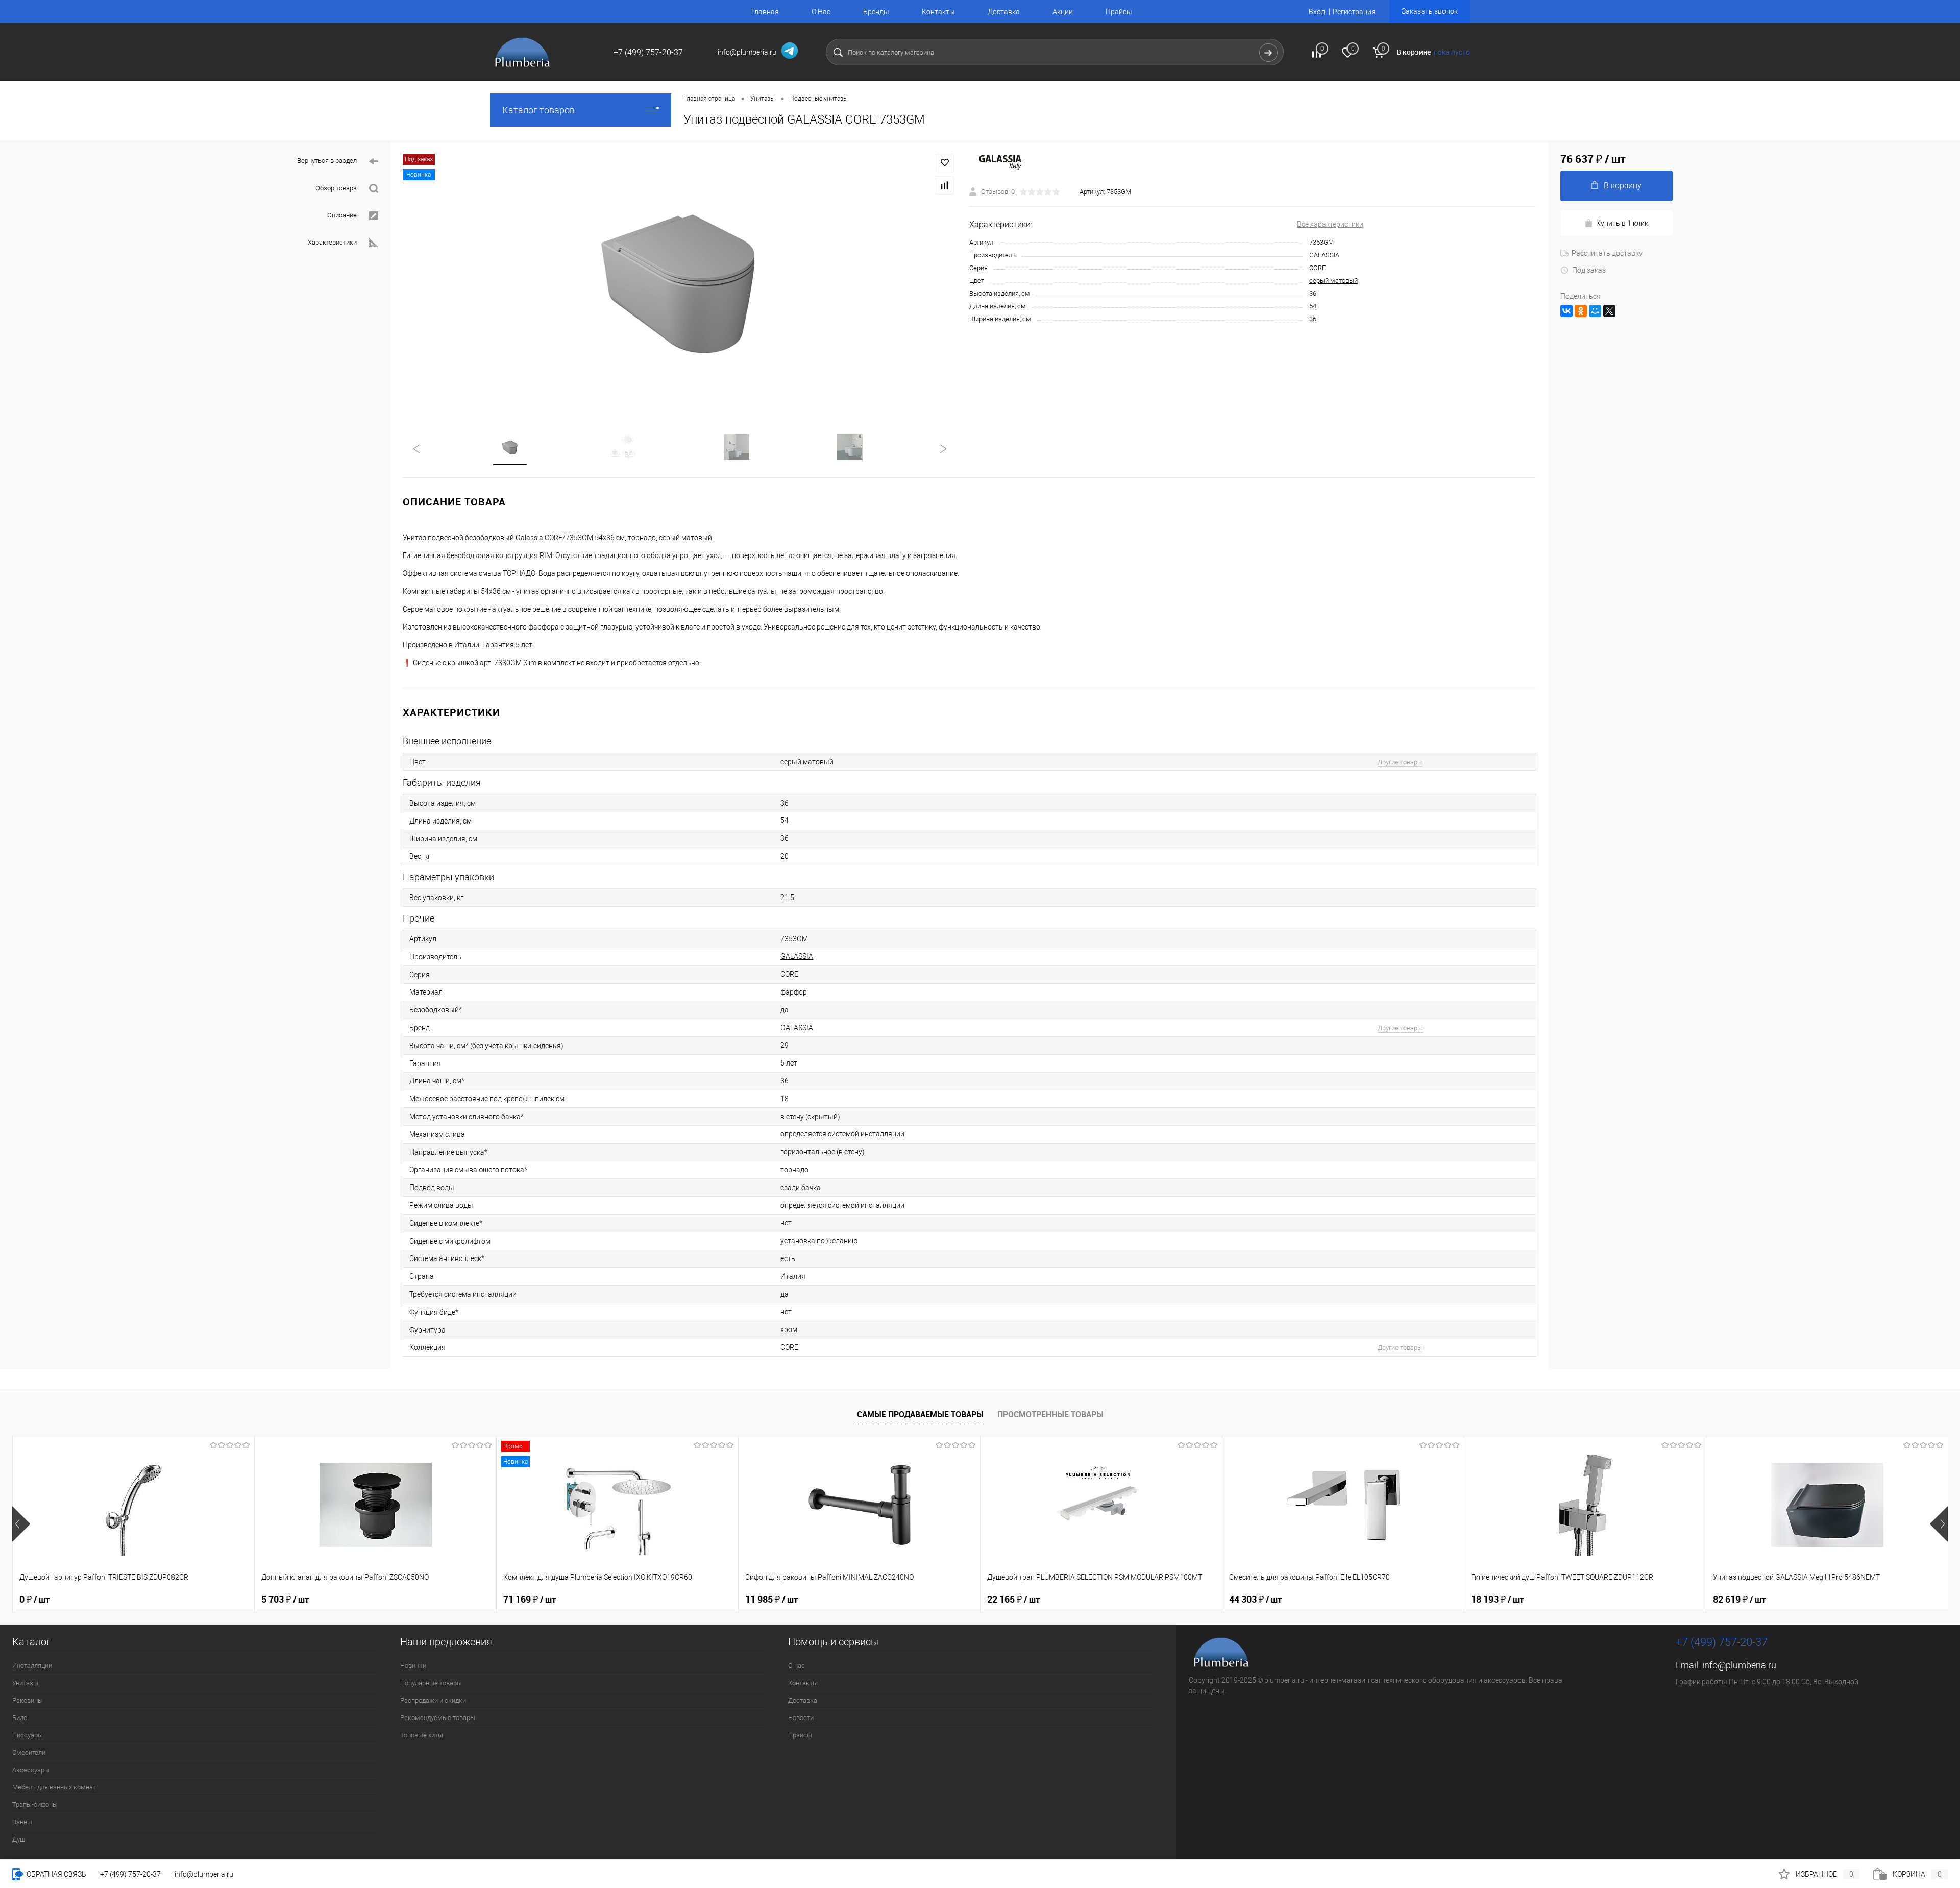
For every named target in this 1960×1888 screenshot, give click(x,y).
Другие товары (1400, 762)
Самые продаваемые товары (920, 1414)
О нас (797, 1666)
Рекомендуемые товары (438, 1718)
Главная (765, 12)
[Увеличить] (680, 281)
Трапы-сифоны (35, 1805)
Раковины (28, 1700)
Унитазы (25, 1683)
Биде (20, 1718)
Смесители (29, 1752)
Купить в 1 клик (1622, 223)
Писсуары (28, 1735)
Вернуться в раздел (327, 161)
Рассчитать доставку (1607, 253)
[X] (1609, 311)
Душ (19, 1839)
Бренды (876, 12)
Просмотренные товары (1050, 1414)
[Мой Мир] (1595, 311)
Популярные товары (431, 1683)
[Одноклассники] (1581, 311)
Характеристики (332, 242)
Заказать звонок (1430, 11)
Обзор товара (336, 188)
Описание (342, 215)
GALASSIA (1324, 255)
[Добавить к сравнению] (945, 185)
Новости (801, 1718)
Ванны (22, 1822)
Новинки (413, 1666)
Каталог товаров (538, 110)
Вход (1317, 12)
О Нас (821, 12)
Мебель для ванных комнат (54, 1787)
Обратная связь (56, 1874)
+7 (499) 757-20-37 (130, 1874)
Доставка (1004, 12)
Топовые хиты (422, 1735)
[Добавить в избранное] (945, 163)
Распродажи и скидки (433, 1700)
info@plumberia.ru (1739, 1665)
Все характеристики (1330, 224)
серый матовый (1333, 281)
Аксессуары (31, 1770)
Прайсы (1119, 12)
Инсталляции (32, 1666)
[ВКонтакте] (1566, 311)
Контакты (938, 12)
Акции (1063, 12)
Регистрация (1354, 12)
